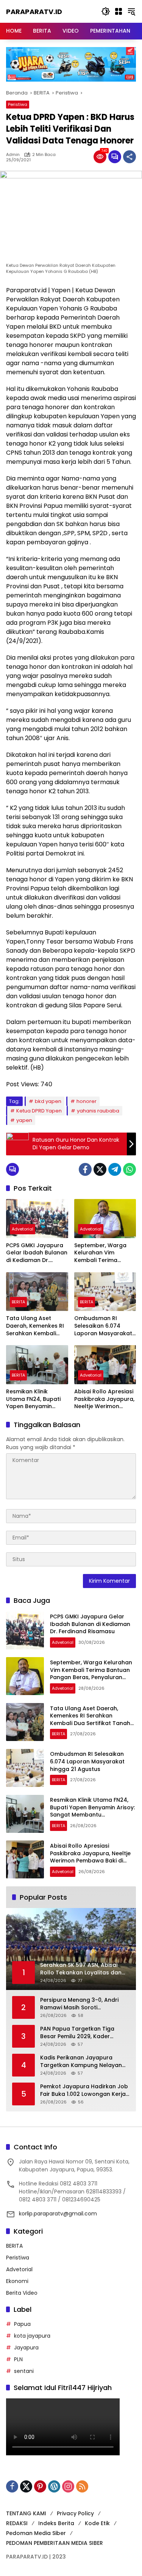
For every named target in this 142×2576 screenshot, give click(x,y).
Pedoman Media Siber (36, 2533)
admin (13, 155)
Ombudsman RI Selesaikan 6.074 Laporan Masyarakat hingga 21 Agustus (103, 1326)
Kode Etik (97, 2523)
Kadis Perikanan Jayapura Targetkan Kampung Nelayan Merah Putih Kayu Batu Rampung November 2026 (81, 2062)
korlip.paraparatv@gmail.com (58, 2214)
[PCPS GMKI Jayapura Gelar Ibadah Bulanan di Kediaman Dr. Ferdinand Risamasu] (37, 1219)
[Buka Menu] (119, 11)
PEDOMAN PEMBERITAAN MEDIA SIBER (55, 2543)
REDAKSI (17, 2523)
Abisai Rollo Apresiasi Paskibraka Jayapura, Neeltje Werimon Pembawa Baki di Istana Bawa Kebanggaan (104, 1399)
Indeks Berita (56, 2523)
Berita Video (22, 2293)
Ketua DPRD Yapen (39, 1111)
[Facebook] (85, 1169)
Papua (22, 2324)
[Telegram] (115, 1169)
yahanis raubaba (98, 1111)
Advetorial (23, 1229)
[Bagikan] (130, 157)
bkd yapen (48, 1101)
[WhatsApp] (130, 1169)
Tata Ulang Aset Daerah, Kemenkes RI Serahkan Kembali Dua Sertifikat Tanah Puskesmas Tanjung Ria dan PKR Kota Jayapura (35, 1326)
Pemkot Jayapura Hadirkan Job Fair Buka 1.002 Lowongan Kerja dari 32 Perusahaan (84, 2090)
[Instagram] (68, 2486)
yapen (24, 1120)
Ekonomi (17, 2281)
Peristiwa (18, 104)
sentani (24, 2371)
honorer (87, 1101)
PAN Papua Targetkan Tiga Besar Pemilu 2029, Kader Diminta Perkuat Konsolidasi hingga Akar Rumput (79, 2033)
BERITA (18, 1302)
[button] (106, 11)
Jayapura (26, 2348)
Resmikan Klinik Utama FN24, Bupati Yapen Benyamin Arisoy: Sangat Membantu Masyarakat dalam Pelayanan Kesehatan (36, 1399)
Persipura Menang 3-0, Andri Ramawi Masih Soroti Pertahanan (79, 2004)
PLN (18, 2359)
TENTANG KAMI (26, 2513)
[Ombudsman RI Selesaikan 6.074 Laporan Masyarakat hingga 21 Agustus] (105, 1292)
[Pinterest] (40, 2486)
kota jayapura (32, 2336)
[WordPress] (54, 2486)
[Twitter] (100, 1169)
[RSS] (82, 2486)
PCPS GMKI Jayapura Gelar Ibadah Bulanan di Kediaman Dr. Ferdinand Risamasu (37, 1253)
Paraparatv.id (34, 12)
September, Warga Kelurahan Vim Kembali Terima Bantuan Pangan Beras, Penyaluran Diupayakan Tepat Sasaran (100, 1253)
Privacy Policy (75, 2513)
